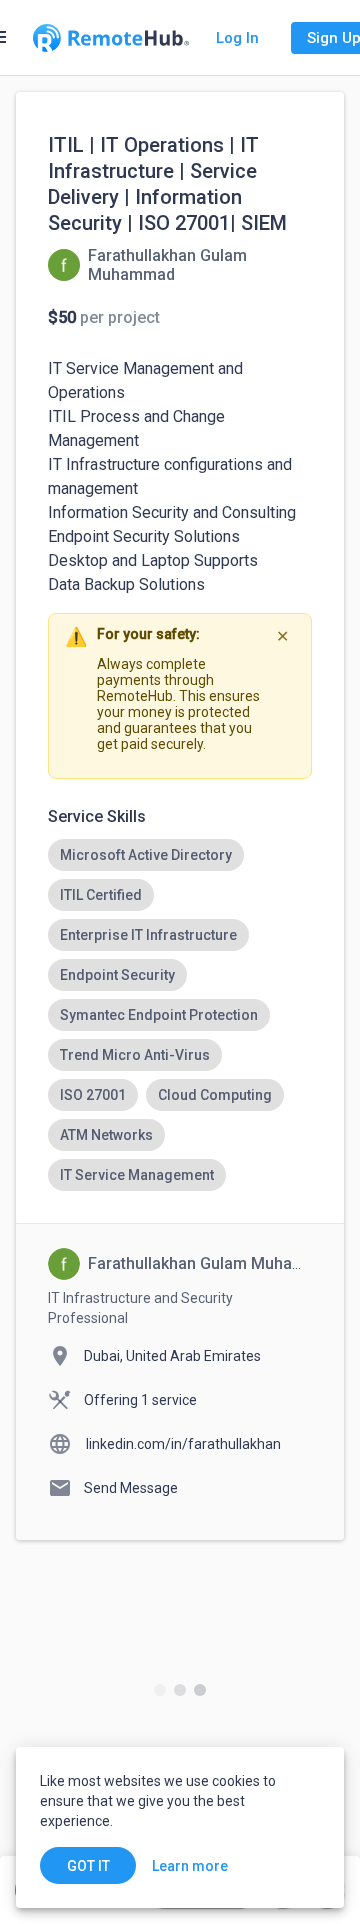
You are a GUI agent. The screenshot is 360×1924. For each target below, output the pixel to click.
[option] (146, 855)
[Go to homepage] (111, 38)
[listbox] (180, 1015)
